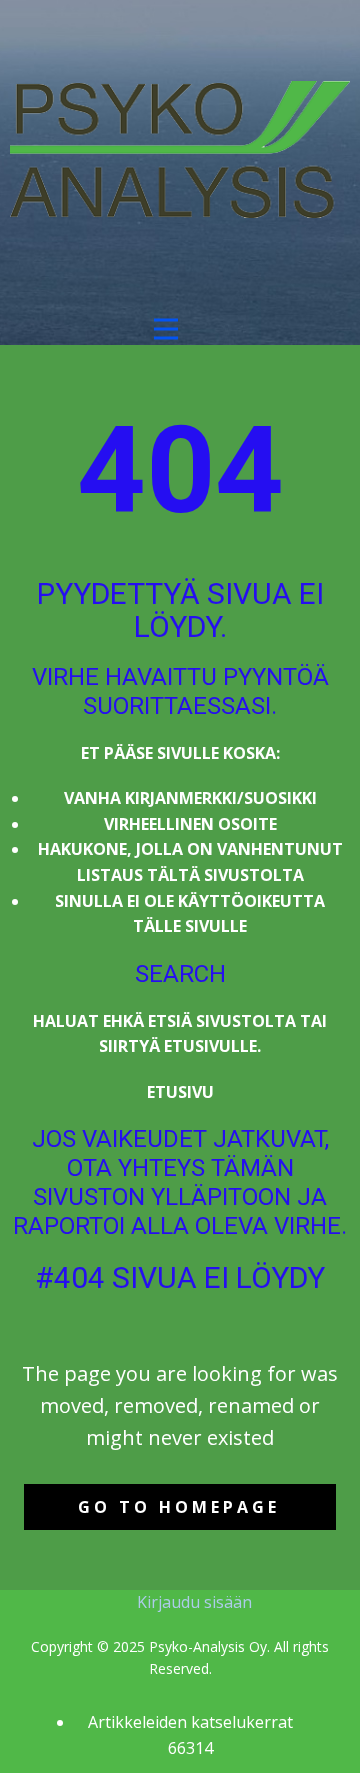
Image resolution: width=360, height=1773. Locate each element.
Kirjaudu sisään (194, 1602)
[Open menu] (166, 329)
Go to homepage (179, 1507)
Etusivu (180, 1092)
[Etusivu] (180, 149)
